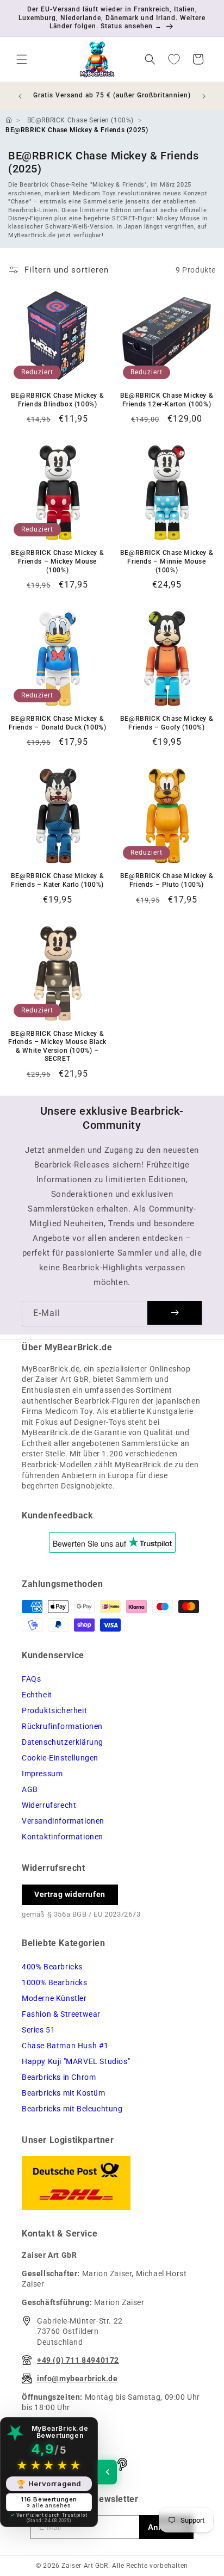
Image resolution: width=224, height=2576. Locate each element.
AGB (30, 1789)
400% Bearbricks (52, 1967)
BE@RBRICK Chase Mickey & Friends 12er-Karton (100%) (167, 400)
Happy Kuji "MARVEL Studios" (76, 2061)
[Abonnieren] (175, 1313)
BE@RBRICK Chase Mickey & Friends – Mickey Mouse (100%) (57, 561)
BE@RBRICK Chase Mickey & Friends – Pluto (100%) (167, 880)
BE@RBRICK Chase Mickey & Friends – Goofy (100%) (167, 723)
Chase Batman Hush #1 (65, 2046)
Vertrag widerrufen (70, 1894)
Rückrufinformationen (62, 1726)
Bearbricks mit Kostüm (64, 2093)
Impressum (42, 1774)
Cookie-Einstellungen (60, 1758)
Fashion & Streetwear (61, 2014)
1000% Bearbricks (55, 1982)
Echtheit (37, 1695)
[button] (22, 59)
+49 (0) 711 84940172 (78, 2360)
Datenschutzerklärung (63, 1742)
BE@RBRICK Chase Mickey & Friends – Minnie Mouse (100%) (167, 561)
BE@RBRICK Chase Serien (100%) (80, 120)
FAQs (31, 1679)
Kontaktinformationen (63, 1837)
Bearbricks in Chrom (59, 2077)
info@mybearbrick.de (77, 2379)
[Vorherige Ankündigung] (20, 96)
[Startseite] (9, 120)
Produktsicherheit (54, 1710)
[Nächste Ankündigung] (204, 96)
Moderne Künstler (54, 1998)
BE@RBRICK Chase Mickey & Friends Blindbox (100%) (57, 400)
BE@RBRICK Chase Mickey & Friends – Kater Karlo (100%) (57, 880)
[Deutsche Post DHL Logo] (112, 2183)
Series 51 (38, 2030)
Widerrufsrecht (49, 1805)
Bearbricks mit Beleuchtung (72, 2109)
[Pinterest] (122, 2464)
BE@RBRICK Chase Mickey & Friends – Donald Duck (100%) (58, 723)
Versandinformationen (63, 1821)
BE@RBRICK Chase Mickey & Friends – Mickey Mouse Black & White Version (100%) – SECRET (57, 1046)
